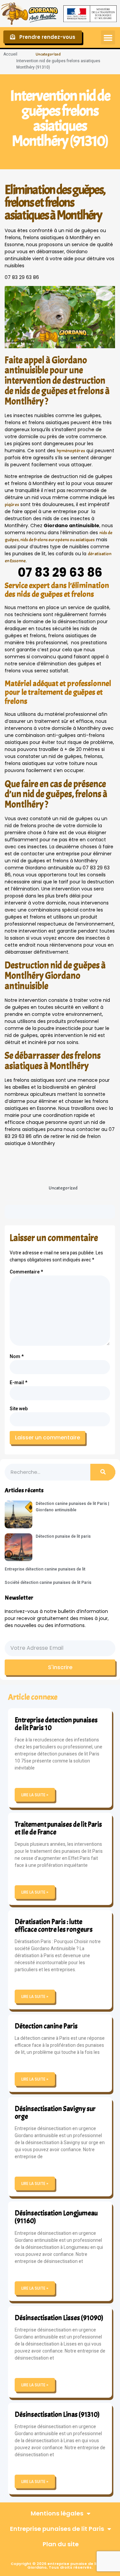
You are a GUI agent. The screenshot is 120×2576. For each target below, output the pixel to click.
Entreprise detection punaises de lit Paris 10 (56, 1724)
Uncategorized (48, 54)
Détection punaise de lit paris (63, 1536)
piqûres (12, 505)
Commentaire (26, 1272)
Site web (19, 1409)
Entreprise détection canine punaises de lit (45, 1569)
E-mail (18, 1383)
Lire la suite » (35, 1795)
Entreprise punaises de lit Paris (57, 2529)
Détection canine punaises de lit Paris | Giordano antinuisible (72, 1507)
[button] (108, 37)
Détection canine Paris (46, 2026)
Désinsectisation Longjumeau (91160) (56, 2217)
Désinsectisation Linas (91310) (57, 2414)
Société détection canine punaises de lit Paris (48, 1583)
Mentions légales (57, 2513)
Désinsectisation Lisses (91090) (59, 2318)
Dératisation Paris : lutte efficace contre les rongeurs (54, 1926)
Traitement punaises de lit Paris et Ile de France (58, 1828)
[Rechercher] (103, 1472)
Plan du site (61, 2544)
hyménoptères (71, 451)
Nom (17, 1357)
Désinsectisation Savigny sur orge (55, 2113)
